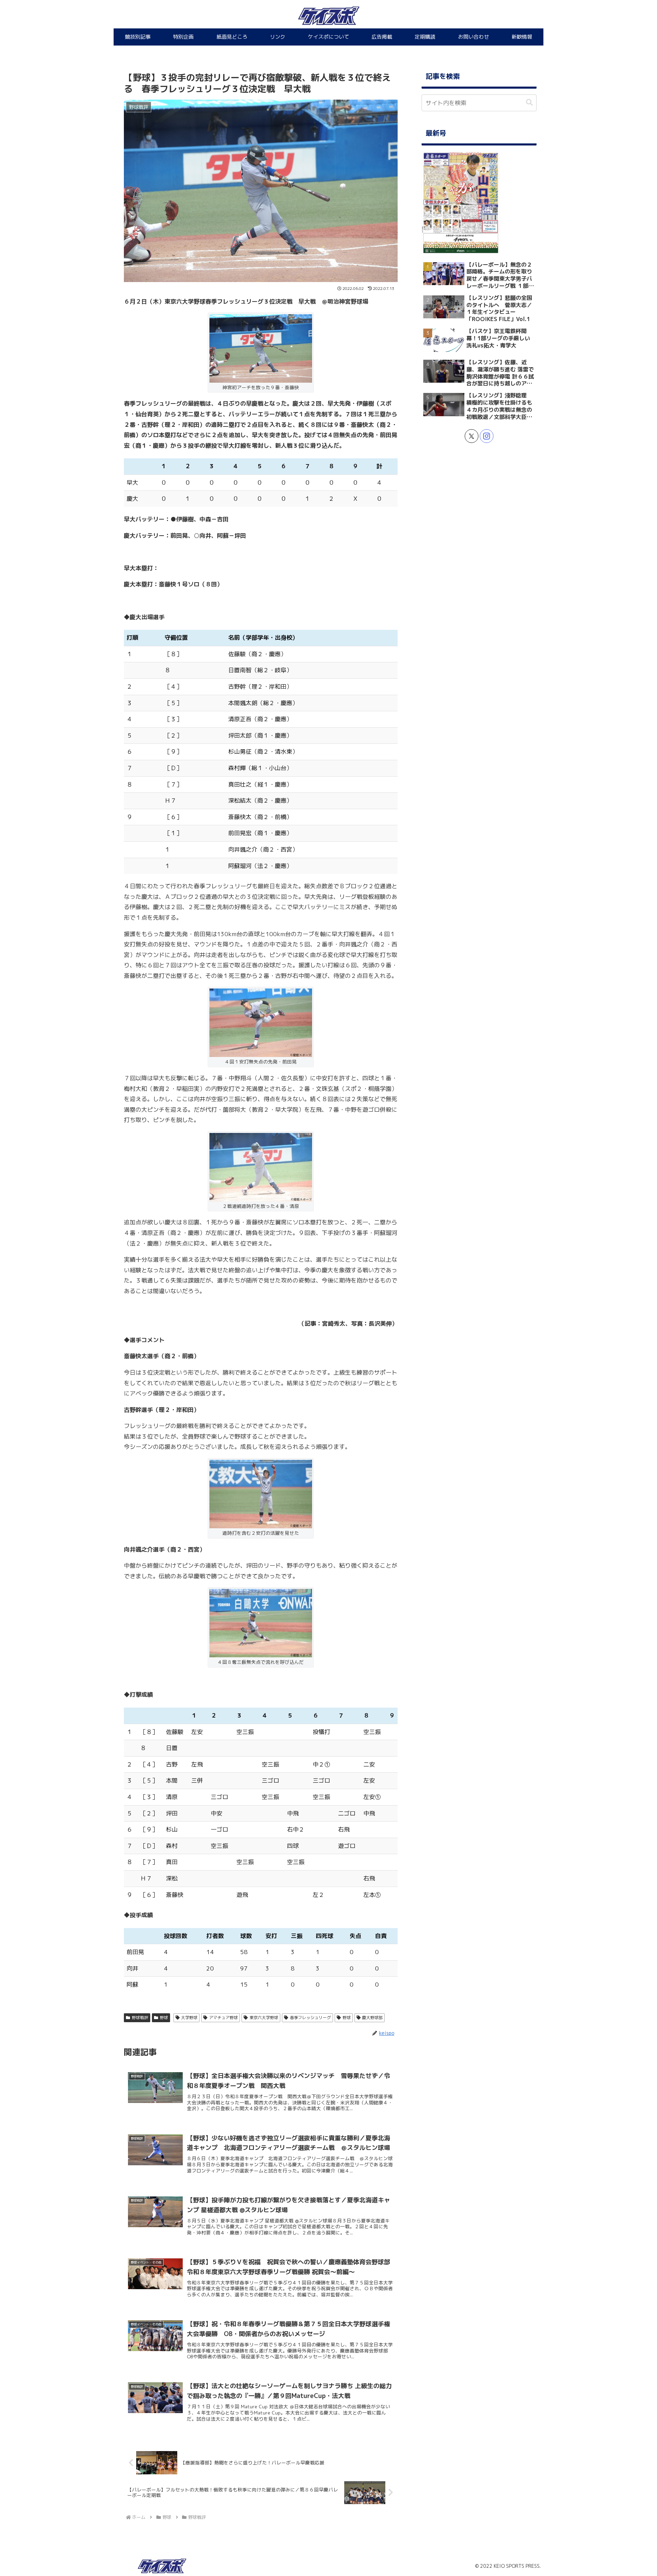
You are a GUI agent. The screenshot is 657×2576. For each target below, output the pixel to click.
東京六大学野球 (264, 2018)
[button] (529, 103)
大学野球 (189, 2018)
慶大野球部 (372, 2018)
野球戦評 (140, 2018)
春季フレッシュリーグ (310, 2018)
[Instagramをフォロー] (487, 436)
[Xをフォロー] (472, 436)
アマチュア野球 (223, 2018)
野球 (164, 2018)
